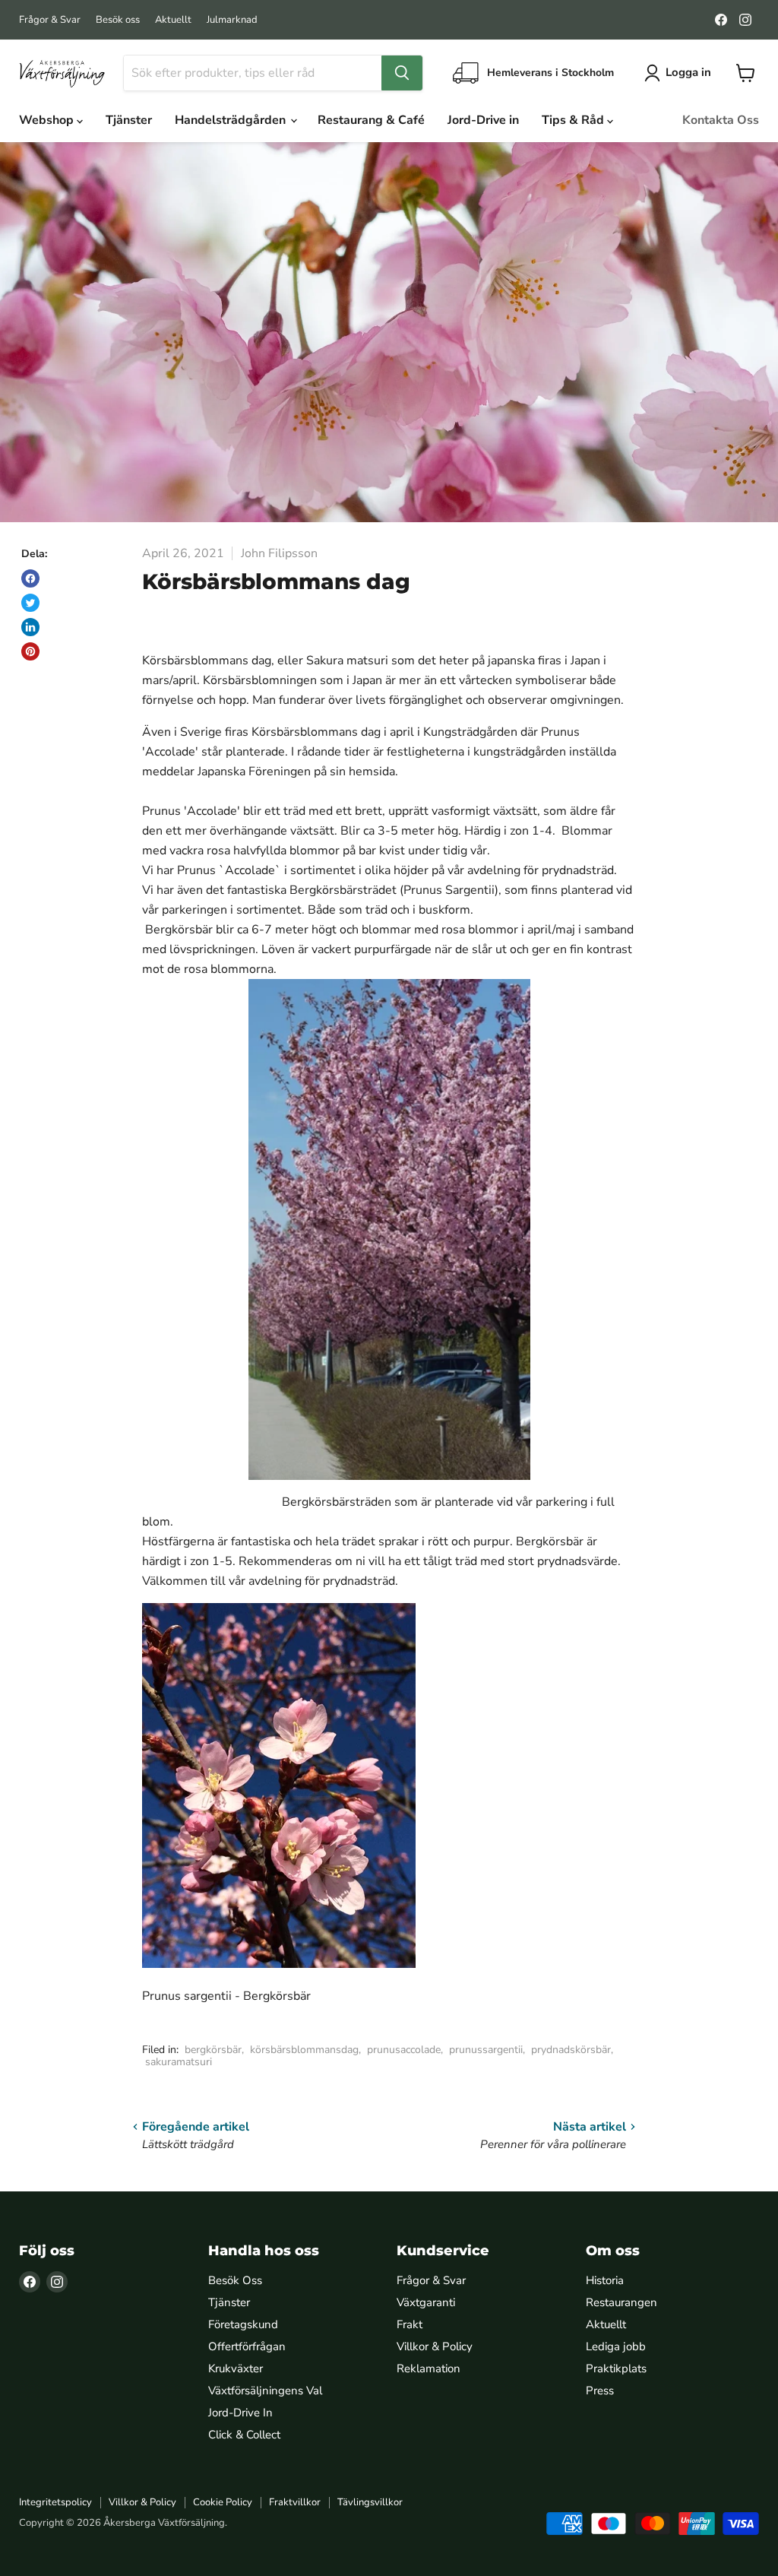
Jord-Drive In (240, 2413)
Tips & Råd (574, 120)
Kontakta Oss (721, 120)
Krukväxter (236, 2368)
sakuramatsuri (179, 2062)
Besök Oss (235, 2280)
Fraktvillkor (295, 2502)
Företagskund (243, 2324)
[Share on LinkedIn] (30, 627)
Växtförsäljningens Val (265, 2391)
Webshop (48, 120)
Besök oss (118, 20)
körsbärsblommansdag (304, 2050)
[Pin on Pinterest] (30, 651)
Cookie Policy (223, 2502)
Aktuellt (173, 20)
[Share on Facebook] (30, 578)
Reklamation (429, 2368)
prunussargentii (486, 2050)
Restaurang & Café (371, 120)
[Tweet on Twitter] (30, 603)
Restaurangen (621, 2302)
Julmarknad (232, 20)
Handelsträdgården (232, 120)
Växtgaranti (426, 2302)
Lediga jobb (616, 2346)
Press (600, 2391)
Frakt (410, 2324)
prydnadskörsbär (571, 2050)
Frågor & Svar (50, 20)
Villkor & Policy (435, 2346)
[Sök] (402, 73)
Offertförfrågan (247, 2346)
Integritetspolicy (55, 2502)
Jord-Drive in (483, 120)
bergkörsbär (213, 2050)
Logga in (688, 72)
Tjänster (129, 120)
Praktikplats (616, 2368)
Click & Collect (244, 2435)
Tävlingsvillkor (370, 2502)
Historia (605, 2280)
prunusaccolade (404, 2050)
